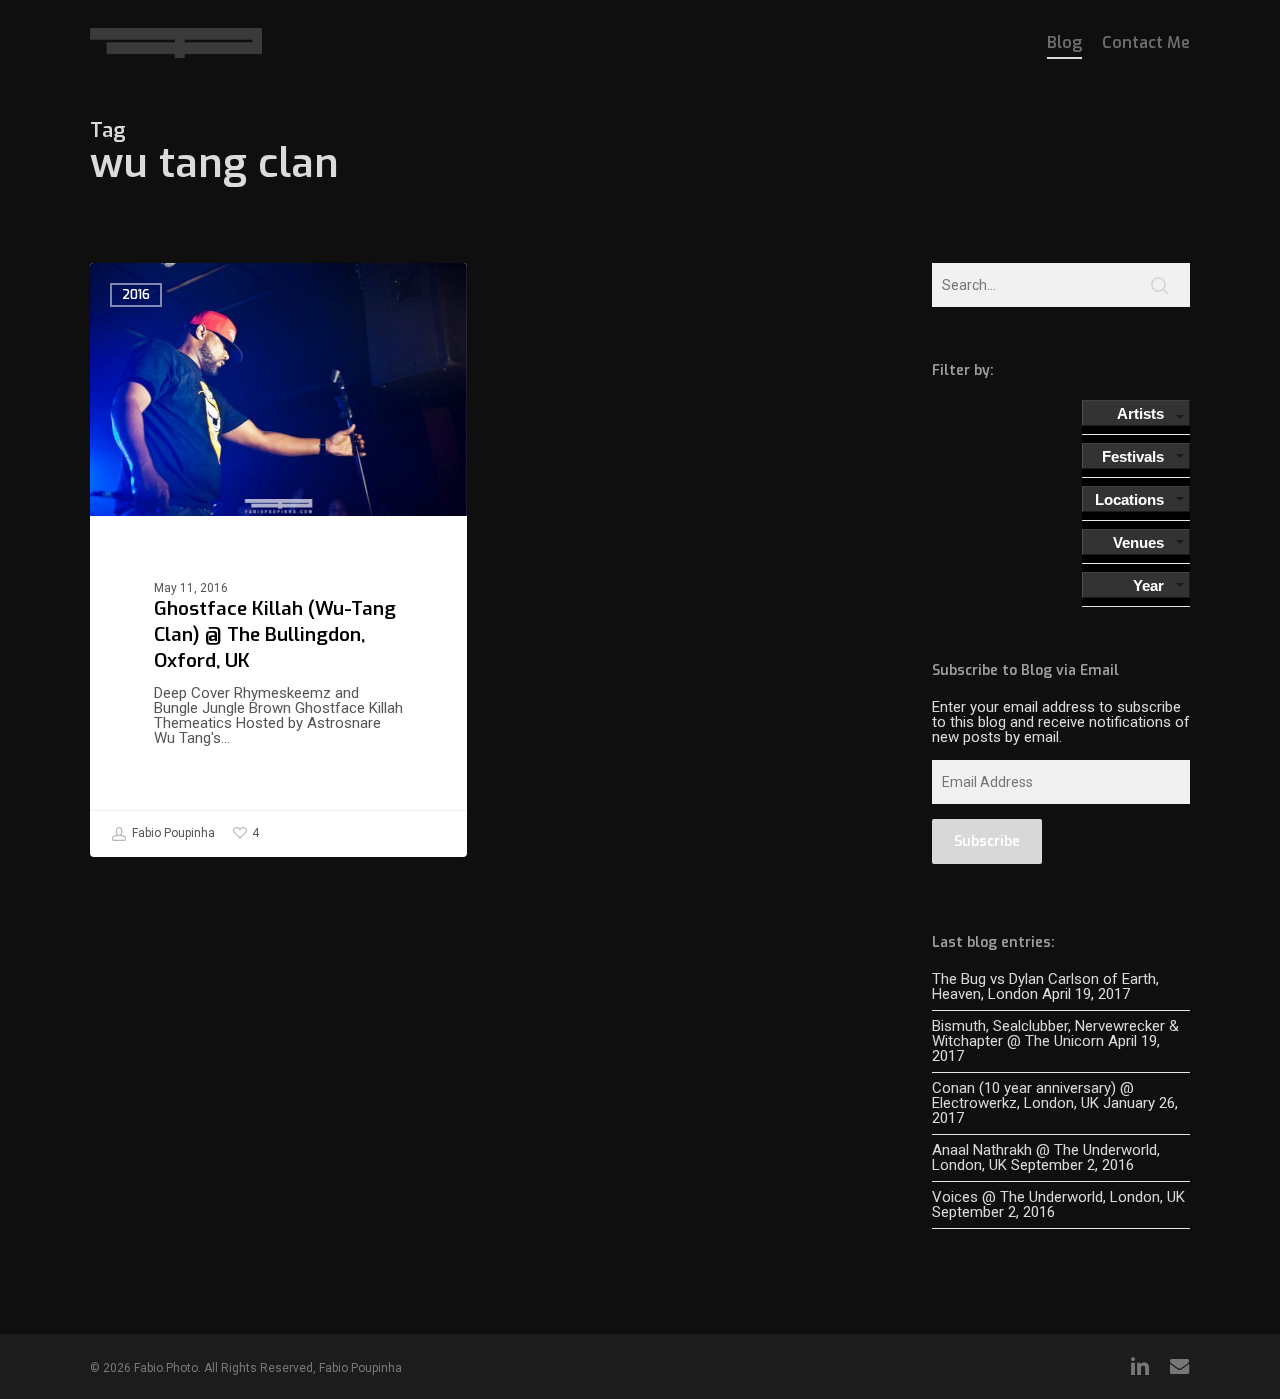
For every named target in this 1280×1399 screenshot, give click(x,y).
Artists (1140, 413)
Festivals (1133, 456)
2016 (136, 295)
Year (1148, 585)
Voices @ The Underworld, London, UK (1058, 1197)
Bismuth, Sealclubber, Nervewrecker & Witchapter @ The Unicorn (1055, 1033)
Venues (1138, 542)
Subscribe (987, 841)
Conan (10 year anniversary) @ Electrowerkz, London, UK (1033, 1095)
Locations (1129, 499)
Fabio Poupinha (172, 833)
